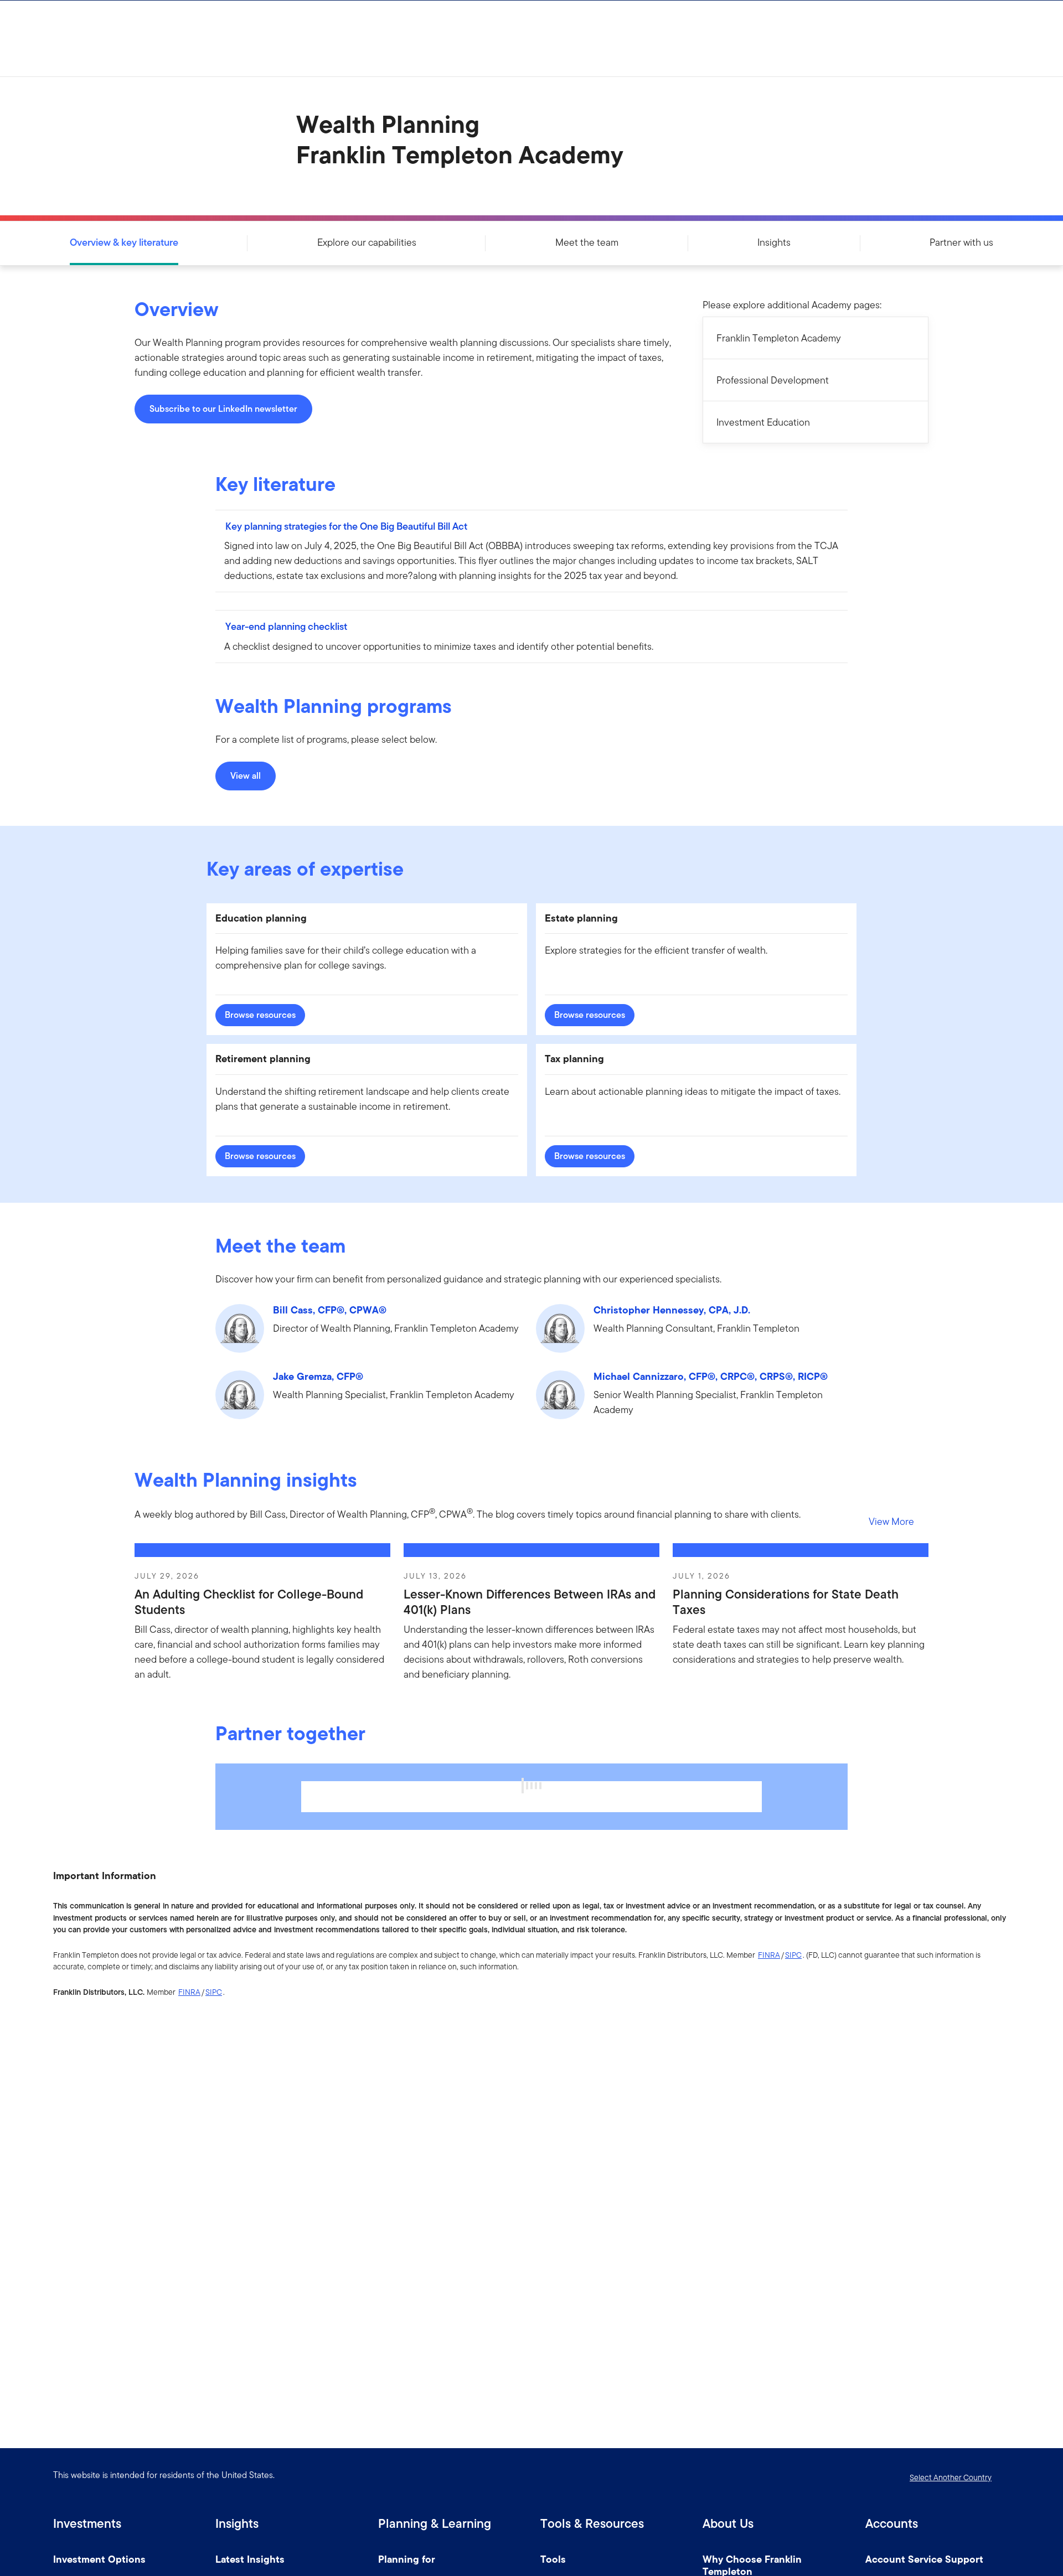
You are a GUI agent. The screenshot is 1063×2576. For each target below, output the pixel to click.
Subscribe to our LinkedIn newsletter (223, 409)
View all (246, 776)
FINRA (769, 1955)
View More (891, 1521)
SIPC (793, 1955)
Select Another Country (951, 2477)
